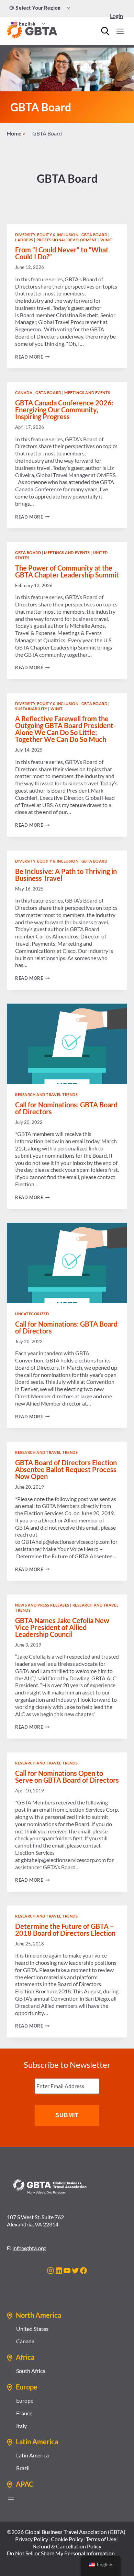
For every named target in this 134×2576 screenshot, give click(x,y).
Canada (24, 393)
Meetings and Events (87, 393)
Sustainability (31, 709)
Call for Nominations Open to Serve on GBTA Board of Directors (67, 1777)
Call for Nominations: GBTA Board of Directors (66, 1108)
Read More (32, 357)
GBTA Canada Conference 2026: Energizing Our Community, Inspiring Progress (64, 410)
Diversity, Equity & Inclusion (47, 235)
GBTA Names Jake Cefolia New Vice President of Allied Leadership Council (62, 1627)
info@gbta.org (29, 2248)
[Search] (105, 31)
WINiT (107, 240)
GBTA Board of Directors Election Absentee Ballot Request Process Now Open (66, 1469)
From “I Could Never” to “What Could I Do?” (62, 253)
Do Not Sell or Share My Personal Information (61, 2553)
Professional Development (67, 240)
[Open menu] (120, 31)
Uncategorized (32, 1314)
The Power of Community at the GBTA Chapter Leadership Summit (67, 571)
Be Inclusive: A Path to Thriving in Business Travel (66, 875)
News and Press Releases (42, 1605)
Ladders (24, 240)
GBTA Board (94, 235)
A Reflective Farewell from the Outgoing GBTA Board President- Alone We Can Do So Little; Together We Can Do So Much (65, 729)
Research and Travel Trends (47, 1094)
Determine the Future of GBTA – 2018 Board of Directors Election (65, 1930)
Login (116, 16)
